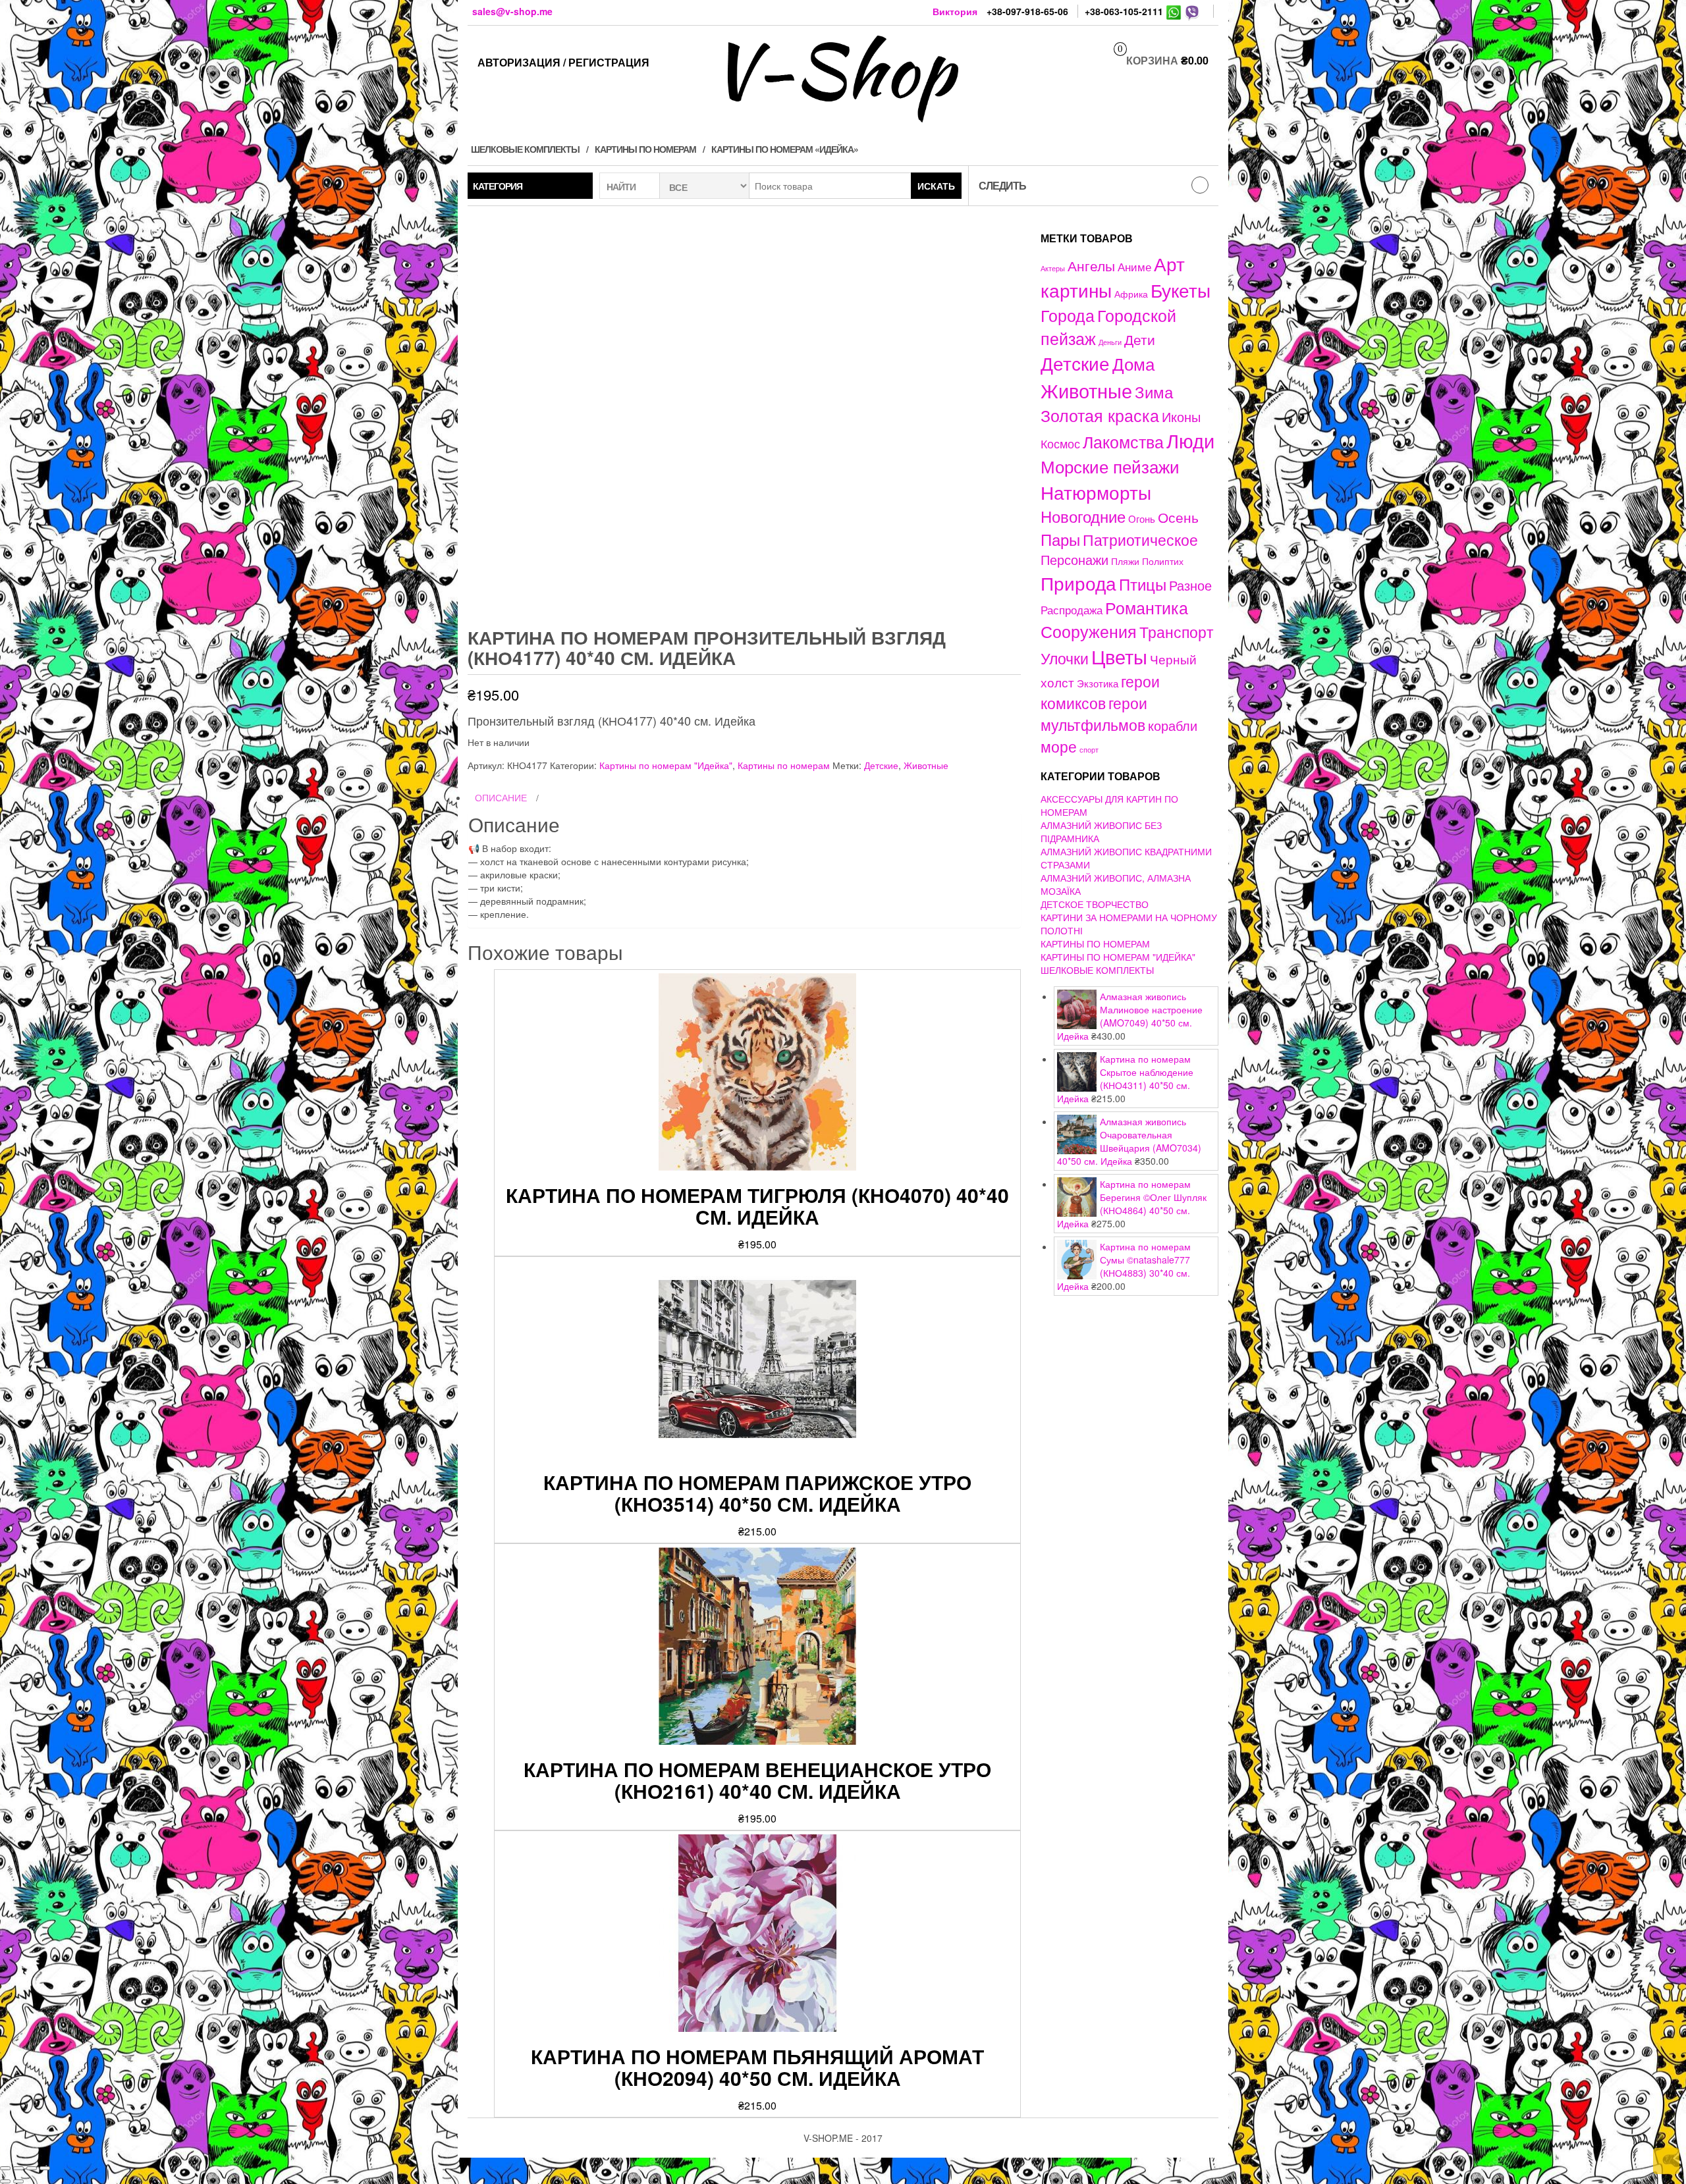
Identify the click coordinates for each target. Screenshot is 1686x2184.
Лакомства (1123, 441)
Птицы (1143, 584)
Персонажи (1074, 559)
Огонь (1142, 519)
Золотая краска (1100, 415)
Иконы (1181, 416)
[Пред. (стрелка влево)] (5, 2181)
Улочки (1065, 658)
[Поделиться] (18, 2168)
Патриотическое (1140, 539)
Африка (1131, 294)
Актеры (1053, 268)
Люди (1190, 440)
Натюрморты (1096, 492)
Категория (498, 186)
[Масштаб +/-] (45, 2168)
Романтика (1147, 607)
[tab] (744, 798)
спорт (1089, 750)
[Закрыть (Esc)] (5, 2168)
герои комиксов (1100, 692)
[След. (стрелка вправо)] (18, 2181)
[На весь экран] (32, 2168)
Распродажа (1072, 610)
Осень (1178, 517)
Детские (881, 765)
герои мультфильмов (1094, 713)
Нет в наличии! (1318, 805)
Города (1068, 315)
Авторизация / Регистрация (563, 62)
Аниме (1134, 266)
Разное (1190, 585)
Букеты (1181, 290)
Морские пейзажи (1110, 466)
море (1059, 746)
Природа (1078, 583)
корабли (1173, 726)
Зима (1154, 392)
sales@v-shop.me (512, 11)
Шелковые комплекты (525, 149)
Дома (1133, 363)
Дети (1140, 339)
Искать (936, 186)
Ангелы (1091, 265)
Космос (1060, 443)
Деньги (1110, 342)
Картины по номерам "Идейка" (666, 765)
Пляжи (1125, 561)
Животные (926, 765)
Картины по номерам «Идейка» (785, 149)
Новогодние (1083, 516)
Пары (1060, 539)
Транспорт (1177, 631)
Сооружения (1089, 631)
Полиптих (1163, 561)
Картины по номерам (645, 149)
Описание (501, 797)
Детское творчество (1095, 904)
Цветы (1119, 656)
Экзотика (1098, 683)
